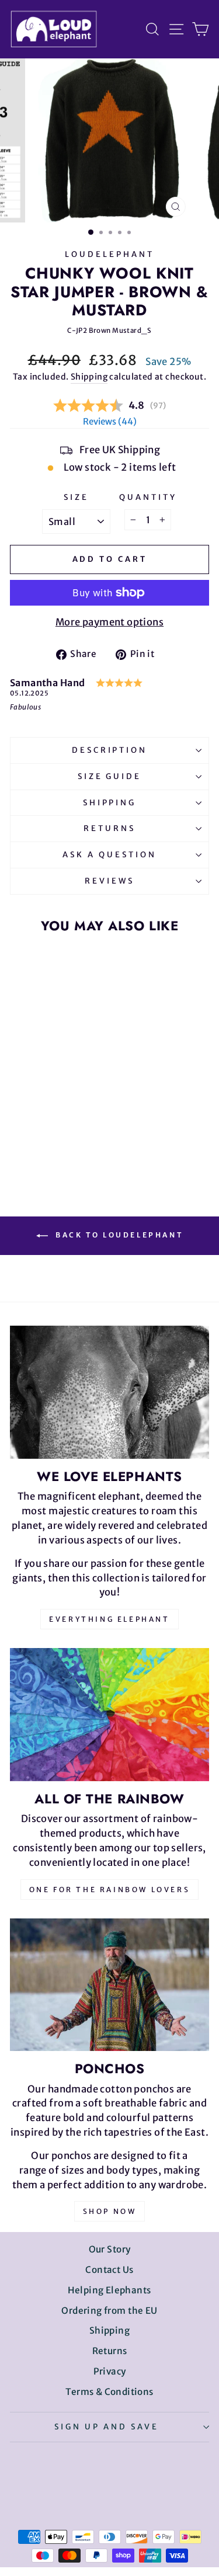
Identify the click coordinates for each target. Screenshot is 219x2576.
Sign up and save (107, 2427)
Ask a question (109, 855)
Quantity (148, 497)
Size (76, 497)
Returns (109, 828)
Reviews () (110, 421)
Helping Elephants (109, 2290)
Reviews (109, 881)
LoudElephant (109, 254)
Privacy (110, 2371)
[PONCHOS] (109, 1985)
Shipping (89, 377)
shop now (110, 2211)
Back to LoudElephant (118, 1235)
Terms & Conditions (109, 2392)
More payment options (109, 622)
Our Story (110, 2249)
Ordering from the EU (109, 2311)
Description (110, 750)
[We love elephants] (109, 1392)
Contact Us (109, 2270)
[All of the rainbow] (109, 1714)
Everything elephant (109, 1619)
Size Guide (110, 776)
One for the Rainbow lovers (110, 1890)
